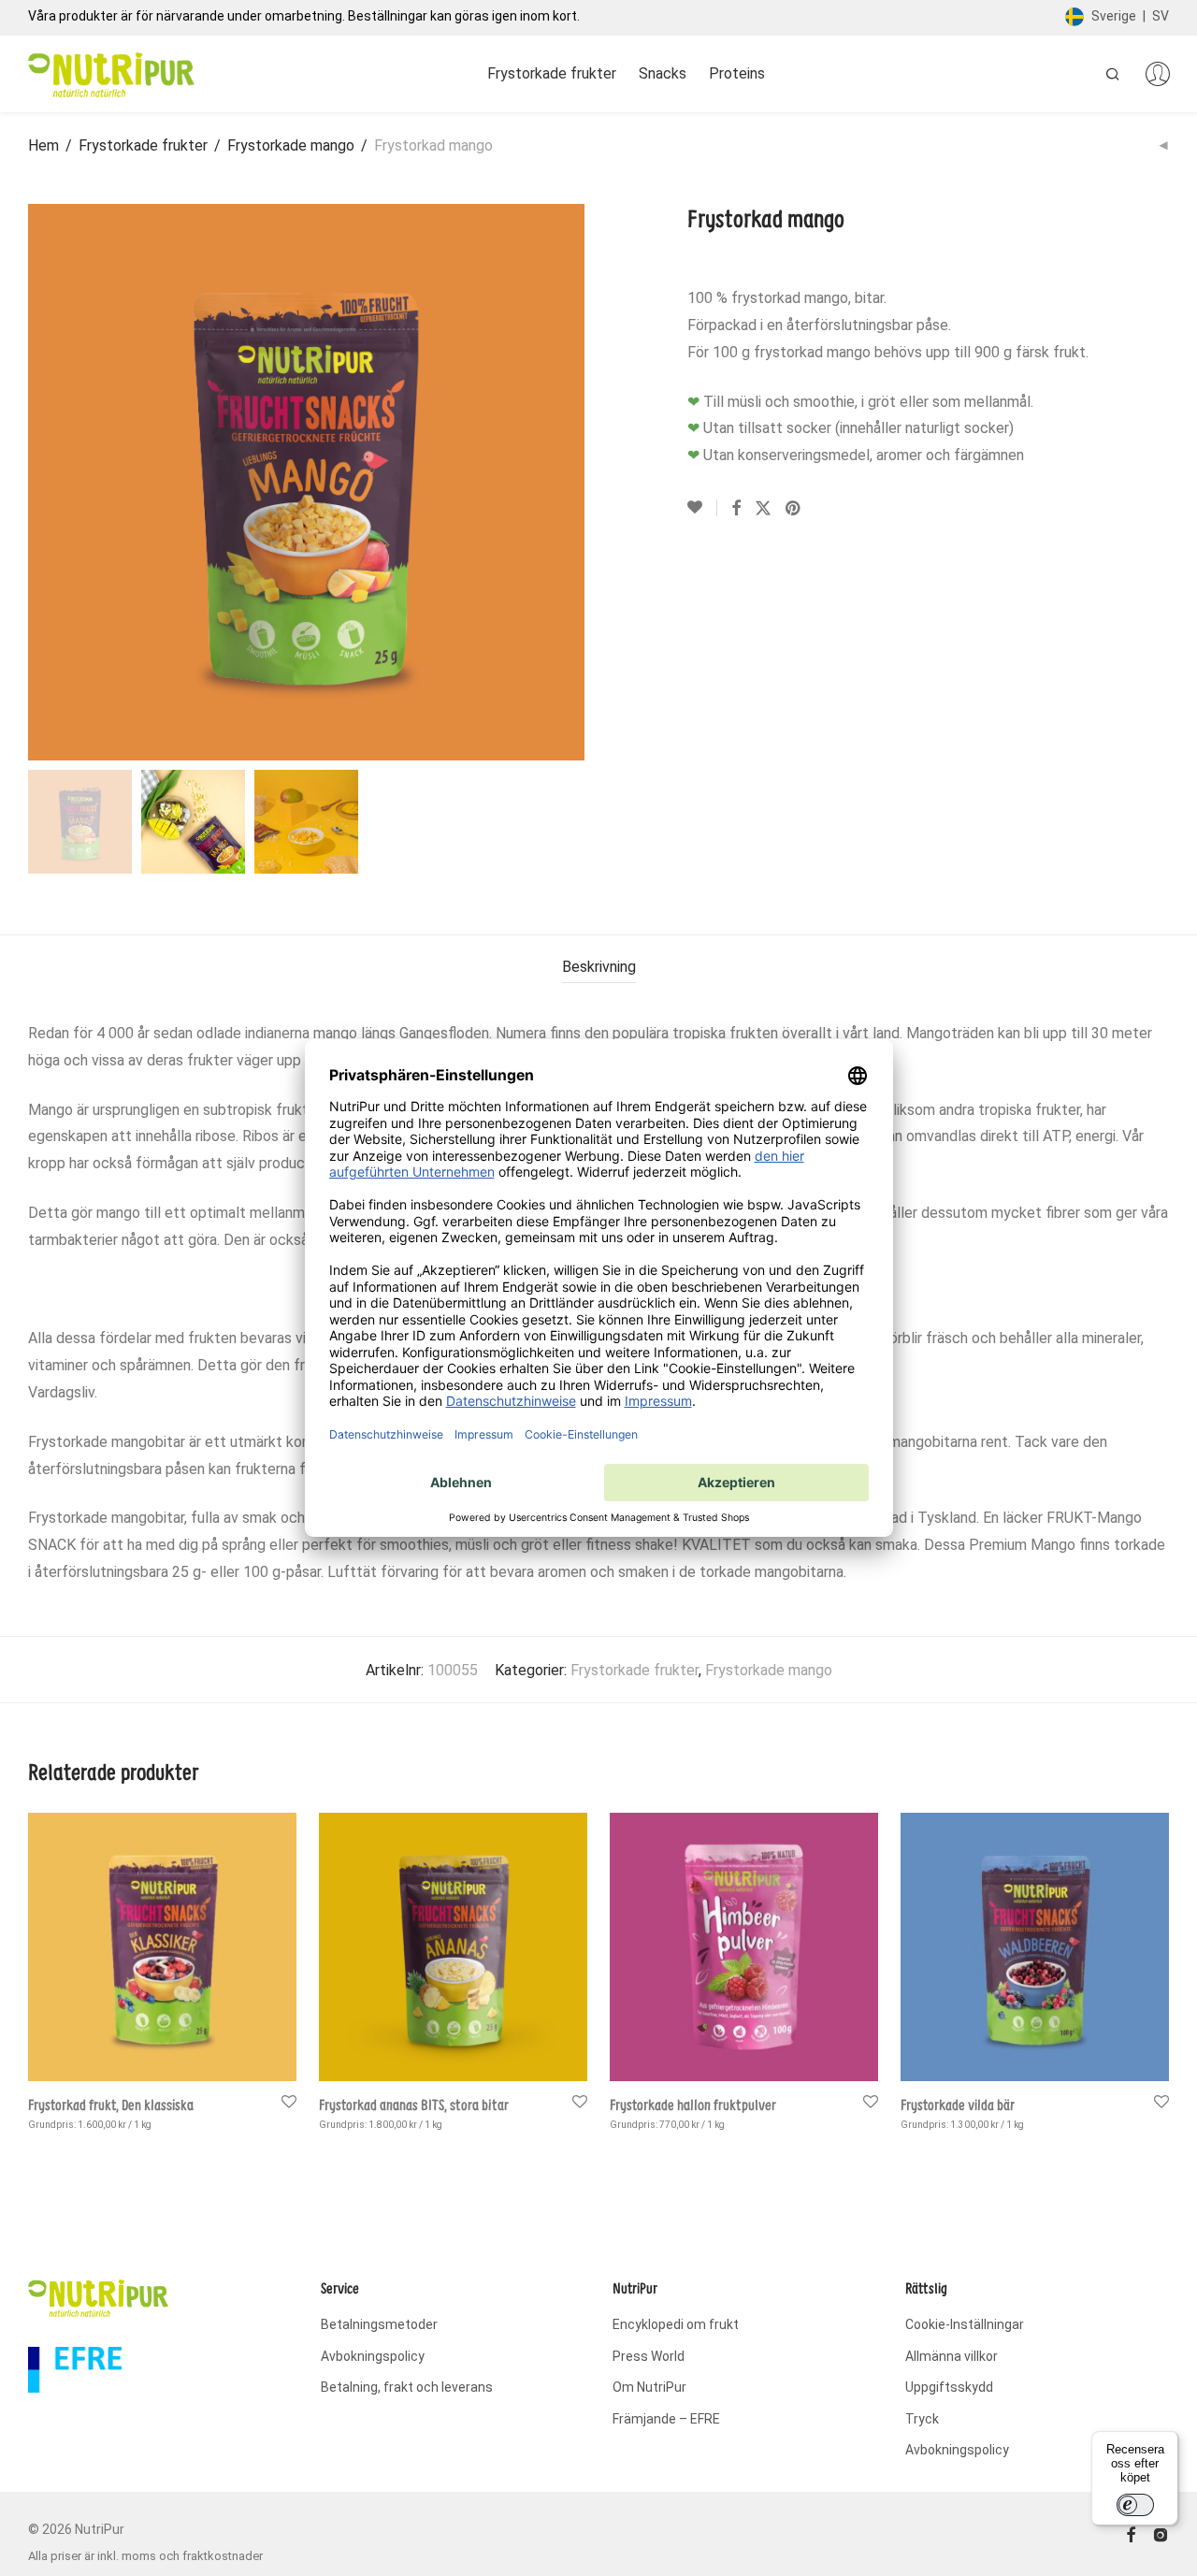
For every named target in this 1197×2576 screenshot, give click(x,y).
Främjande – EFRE (666, 2419)
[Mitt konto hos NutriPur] (1158, 74)
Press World (649, 2356)
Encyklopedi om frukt (676, 2324)
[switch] (1135, 2505)
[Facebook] (1131, 2534)
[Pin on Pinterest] (794, 509)
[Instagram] (1161, 2534)
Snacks (663, 73)
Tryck (922, 2419)
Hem (43, 145)
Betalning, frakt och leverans (407, 2387)
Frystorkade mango (291, 145)
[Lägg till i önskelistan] (702, 508)
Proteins (737, 73)
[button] (80, 822)
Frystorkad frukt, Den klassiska (111, 2105)
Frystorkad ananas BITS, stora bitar (414, 2105)
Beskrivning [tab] (599, 967)
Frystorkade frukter (552, 73)
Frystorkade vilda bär (958, 2105)
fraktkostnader (223, 2556)
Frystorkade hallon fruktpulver (693, 2105)
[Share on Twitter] (763, 509)
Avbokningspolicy (373, 2356)
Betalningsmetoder (379, 2324)
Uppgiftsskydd (949, 2387)
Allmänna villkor (952, 2356)
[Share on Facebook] (736, 509)
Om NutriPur (649, 2387)
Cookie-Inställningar (965, 2324)
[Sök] (1113, 74)
